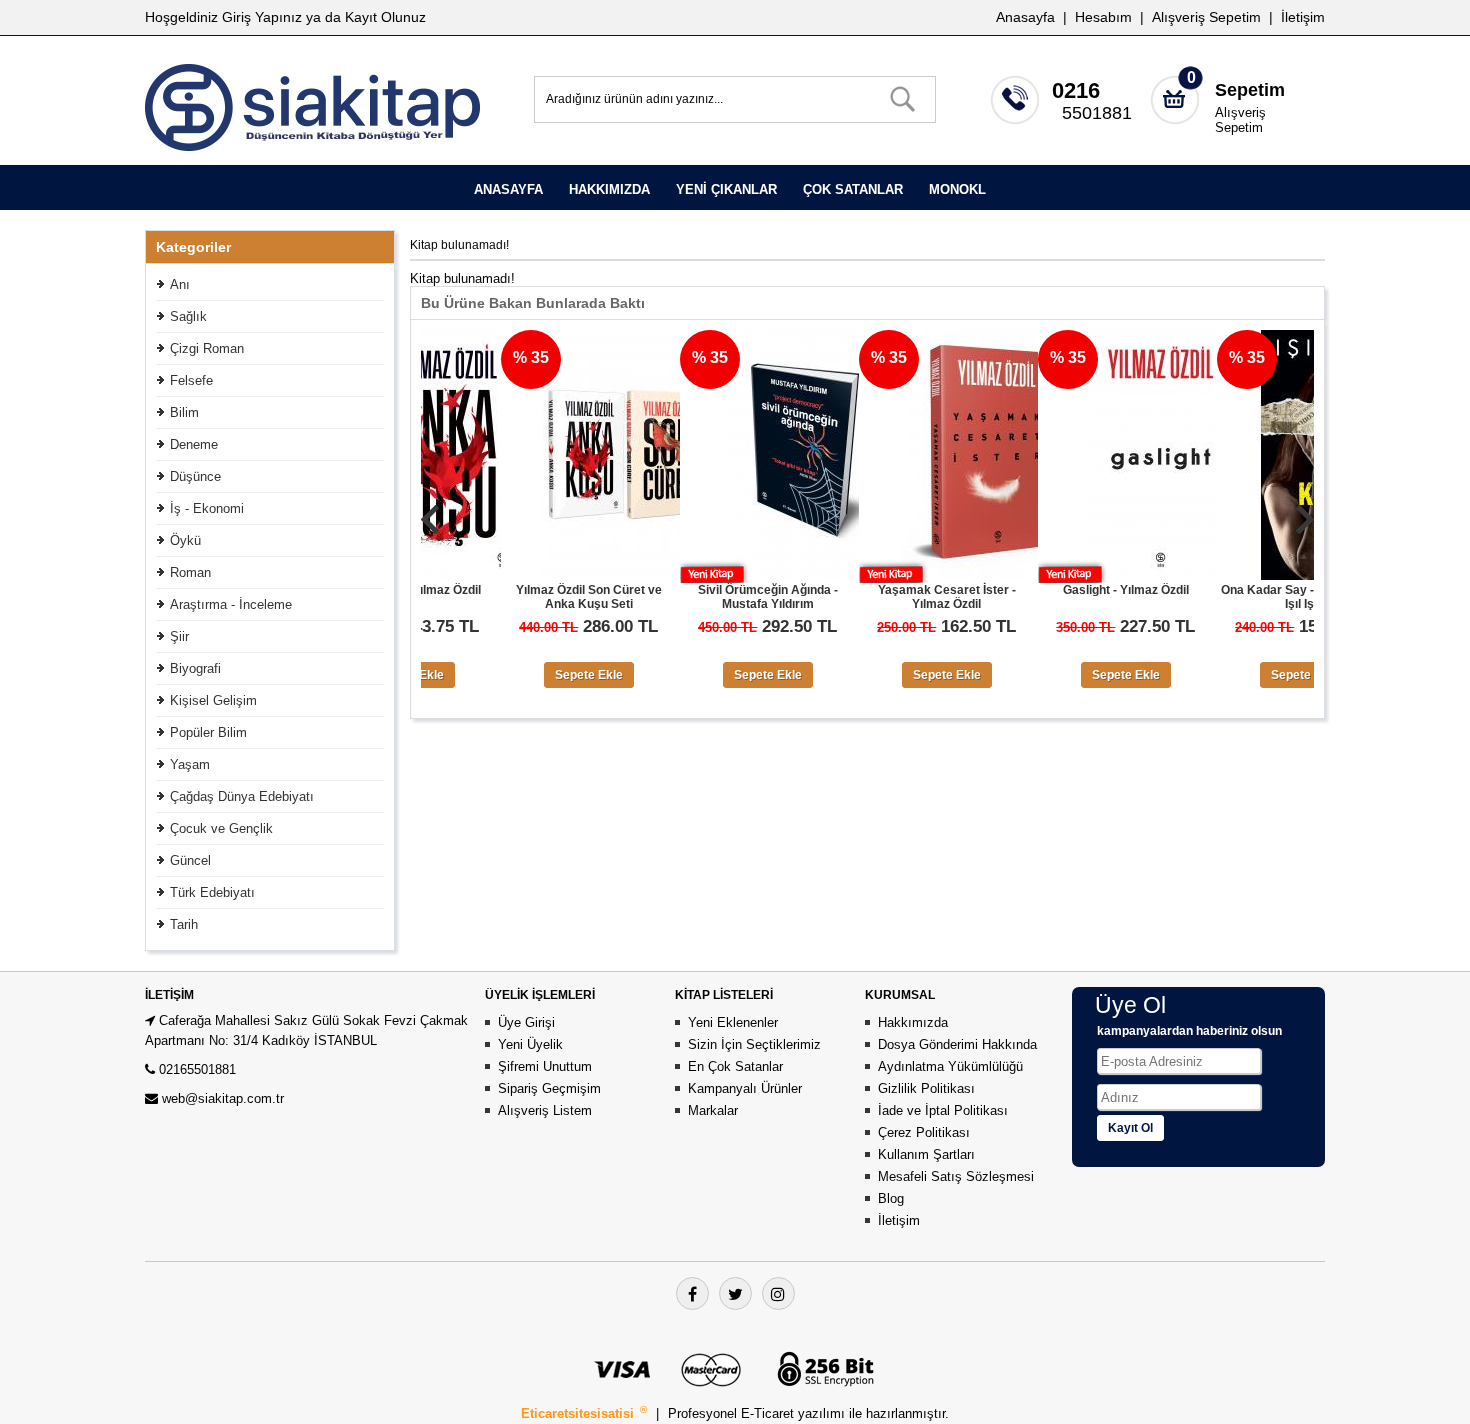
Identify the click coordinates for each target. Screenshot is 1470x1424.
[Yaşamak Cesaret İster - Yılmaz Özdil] (927, 575)
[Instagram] (778, 1293)
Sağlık (188, 316)
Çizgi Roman (207, 348)
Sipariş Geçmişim (549, 1088)
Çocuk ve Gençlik (221, 828)
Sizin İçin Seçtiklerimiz (754, 1044)
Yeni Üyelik (530, 1044)
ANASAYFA (508, 189)
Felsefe (191, 380)
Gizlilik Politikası (926, 1088)
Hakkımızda (913, 1022)
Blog (891, 1198)
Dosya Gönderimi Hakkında (957, 1044)
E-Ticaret (769, 1413)
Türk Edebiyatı (212, 892)
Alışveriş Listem (545, 1110)
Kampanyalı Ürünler (745, 1088)
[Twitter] (735, 1293)
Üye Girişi (526, 1022)
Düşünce (195, 476)
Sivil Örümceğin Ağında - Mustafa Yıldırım (711, 597)
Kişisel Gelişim (213, 700)
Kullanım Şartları (926, 1154)
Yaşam (190, 764)
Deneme (194, 444)
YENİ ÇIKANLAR (726, 189)
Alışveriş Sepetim (1240, 120)
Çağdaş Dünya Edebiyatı (242, 796)
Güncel (190, 860)
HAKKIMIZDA (609, 189)
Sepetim (1250, 90)
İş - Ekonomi (207, 508)
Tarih (184, 924)
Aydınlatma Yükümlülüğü (950, 1066)
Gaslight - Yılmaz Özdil (1069, 590)
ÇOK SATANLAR (853, 189)
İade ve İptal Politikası (943, 1110)
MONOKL (957, 189)
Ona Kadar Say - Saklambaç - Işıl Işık (1248, 597)
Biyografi (195, 668)
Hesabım (1103, 17)
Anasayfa (1025, 17)
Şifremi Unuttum (545, 1066)
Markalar (713, 1110)
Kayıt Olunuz (385, 17)
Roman (190, 572)
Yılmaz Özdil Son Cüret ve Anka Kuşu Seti (532, 597)
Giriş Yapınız (262, 17)
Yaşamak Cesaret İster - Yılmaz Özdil (890, 597)
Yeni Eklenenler (733, 1022)
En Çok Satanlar (735, 1066)
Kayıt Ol (1130, 1128)
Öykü (185, 540)
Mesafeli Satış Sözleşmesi (956, 1176)
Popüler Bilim (208, 732)
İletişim (1303, 17)
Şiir (179, 636)
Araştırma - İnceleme (231, 604)
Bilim (184, 412)
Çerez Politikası (924, 1132)
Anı (180, 284)
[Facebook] (692, 1293)
